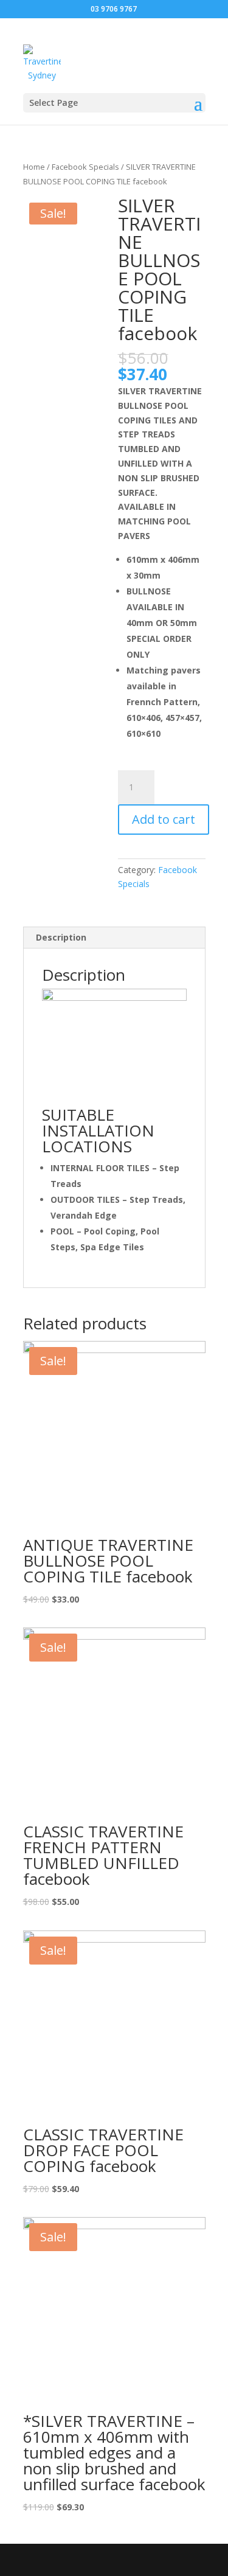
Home (34, 167)
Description (61, 937)
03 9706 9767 (114, 9)
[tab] (114, 938)
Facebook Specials (85, 167)
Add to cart (164, 819)
